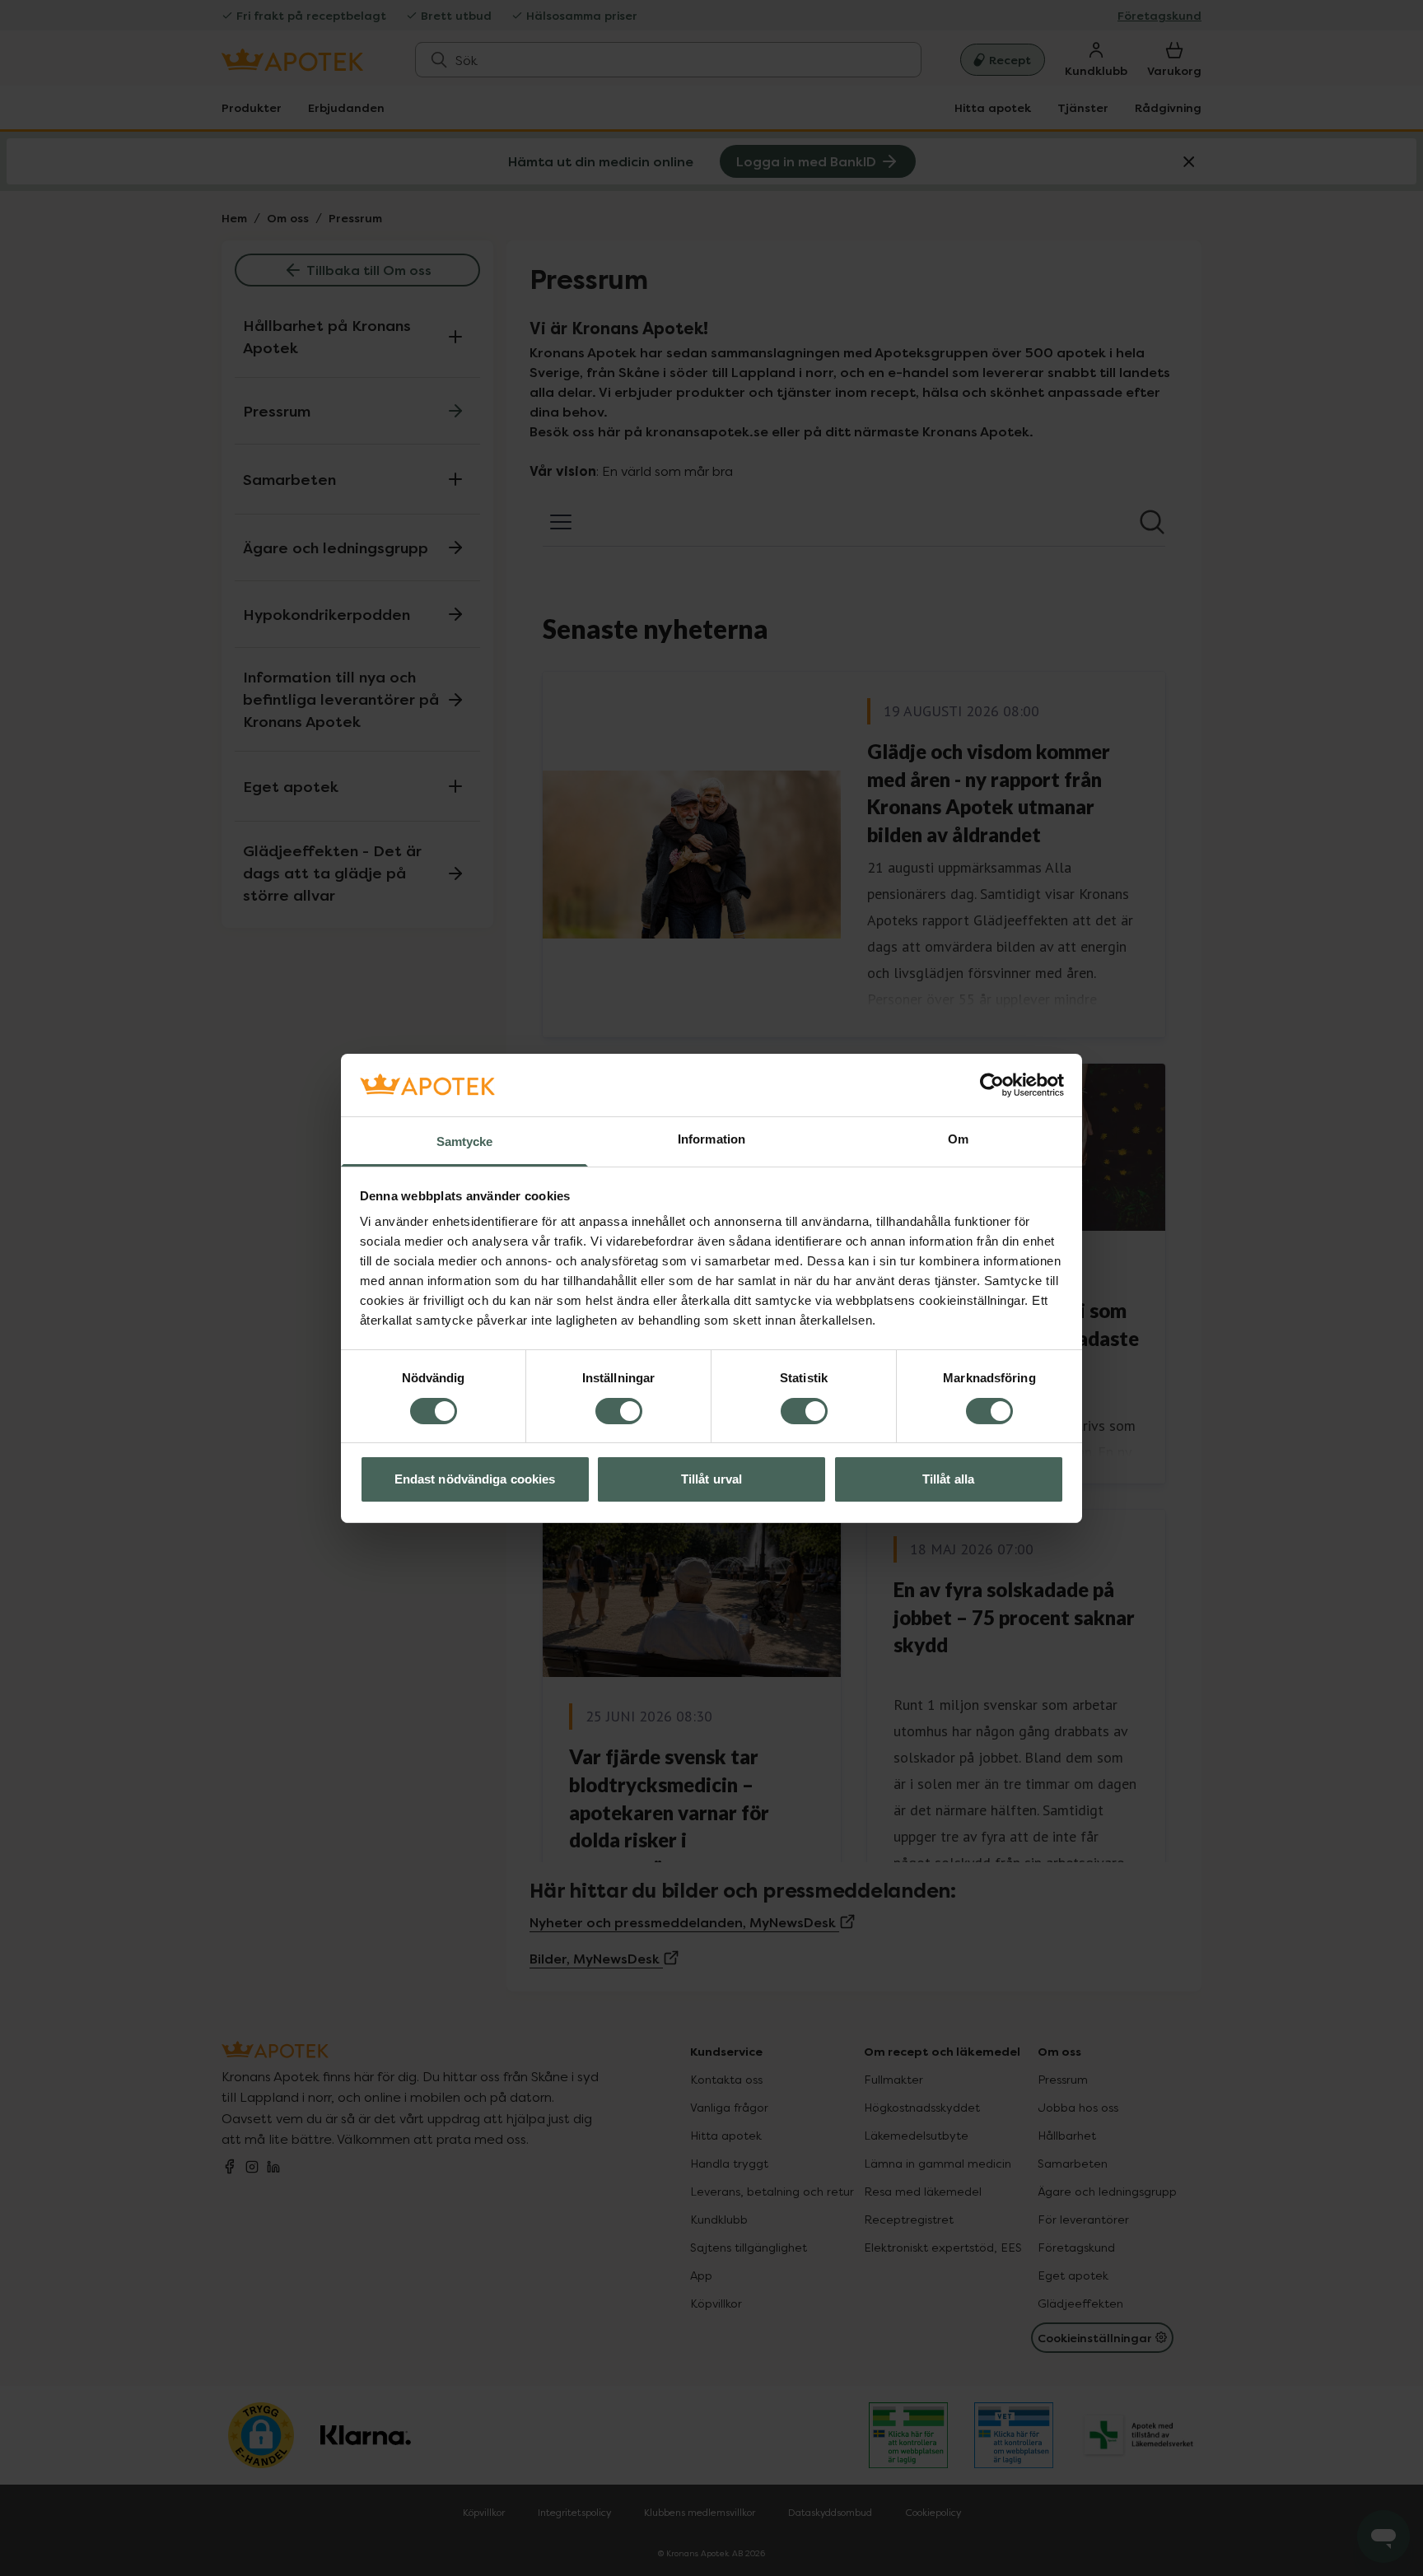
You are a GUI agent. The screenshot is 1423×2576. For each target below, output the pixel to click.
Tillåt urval (711, 1479)
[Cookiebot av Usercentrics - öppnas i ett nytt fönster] (992, 1085)
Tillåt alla (948, 1479)
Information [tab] (711, 1139)
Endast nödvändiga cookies (475, 1479)
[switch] (619, 1411)
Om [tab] (958, 1139)
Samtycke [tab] (465, 1141)
